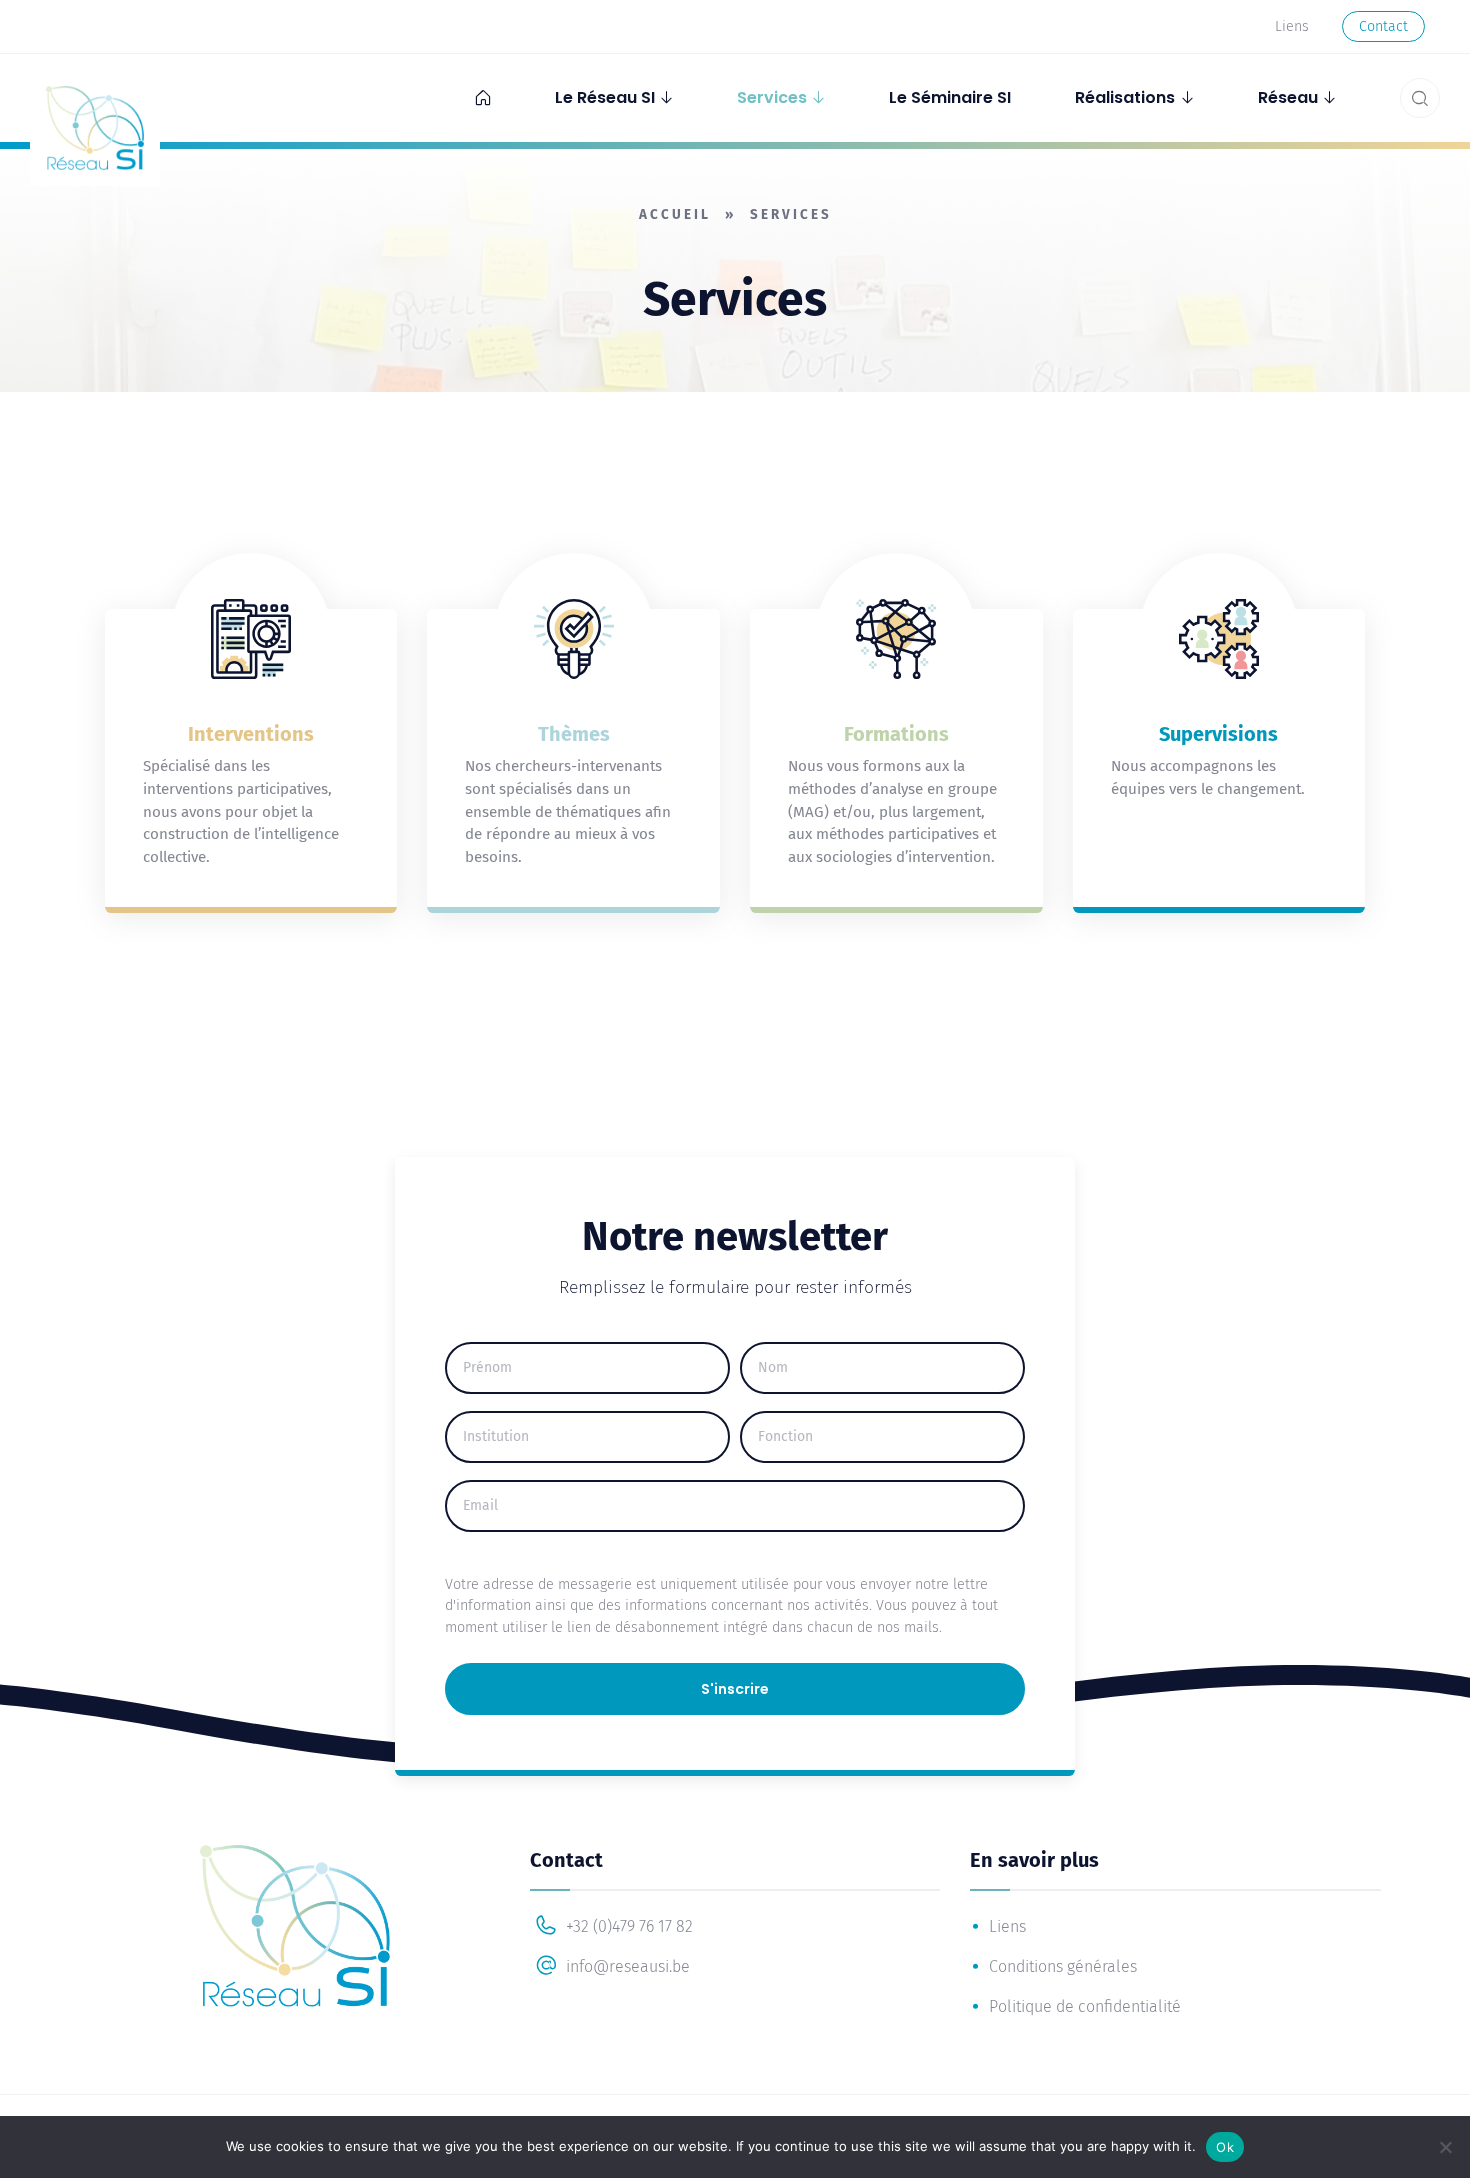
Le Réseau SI (605, 97)
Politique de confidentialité (1085, 2006)
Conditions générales (1063, 1966)
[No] (1445, 2147)
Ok (1225, 2147)
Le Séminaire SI (950, 97)
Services (772, 97)
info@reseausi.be (626, 1966)
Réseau (1288, 97)
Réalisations (1125, 97)
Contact (1383, 26)
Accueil (675, 214)
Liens (1292, 26)
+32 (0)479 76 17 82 (627, 1926)
